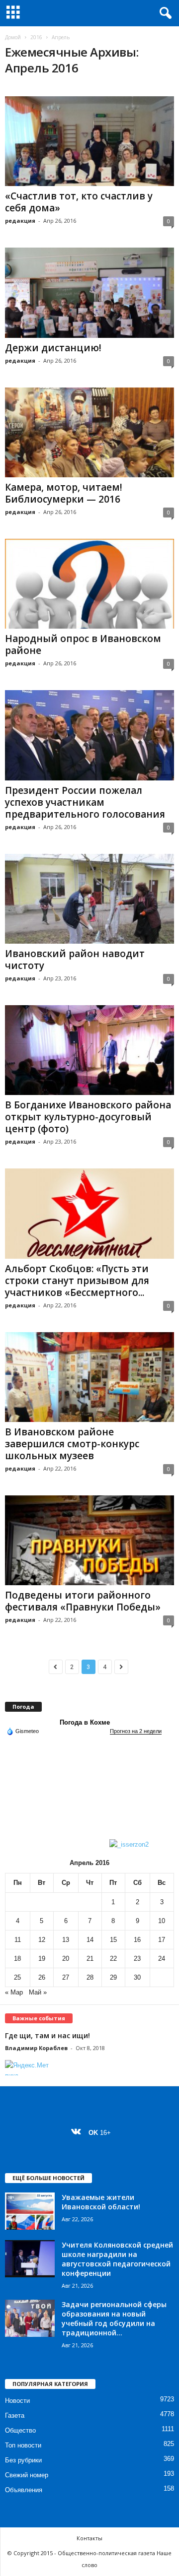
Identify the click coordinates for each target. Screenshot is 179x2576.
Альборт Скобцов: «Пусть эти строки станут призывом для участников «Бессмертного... (77, 1281)
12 (42, 1940)
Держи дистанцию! (53, 348)
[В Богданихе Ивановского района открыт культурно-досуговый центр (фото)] (89, 1050)
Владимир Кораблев (36, 2048)
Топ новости (23, 2445)
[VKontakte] (78, 2133)
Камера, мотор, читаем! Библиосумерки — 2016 (64, 493)
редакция (20, 221)
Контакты (89, 2538)
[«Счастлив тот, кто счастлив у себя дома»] (89, 141)
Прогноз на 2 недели (136, 1731)
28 (90, 1977)
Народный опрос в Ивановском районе (83, 644)
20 (66, 1959)
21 (90, 1959)
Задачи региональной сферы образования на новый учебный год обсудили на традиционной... (114, 2318)
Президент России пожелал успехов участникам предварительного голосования (85, 802)
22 (113, 1959)
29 (113, 1977)
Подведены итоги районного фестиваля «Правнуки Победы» (83, 1601)
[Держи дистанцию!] (89, 292)
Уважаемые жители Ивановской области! (101, 2202)
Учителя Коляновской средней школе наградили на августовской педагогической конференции (117, 2259)
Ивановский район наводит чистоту (75, 960)
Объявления (24, 2490)
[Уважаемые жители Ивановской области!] (30, 2211)
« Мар (14, 1992)
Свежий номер (27, 2475)
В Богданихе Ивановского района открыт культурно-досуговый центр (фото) (88, 1117)
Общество (20, 2430)
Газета (15, 2415)
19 (42, 1959)
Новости (17, 2401)
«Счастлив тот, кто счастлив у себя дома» (79, 202)
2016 (36, 37)
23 (137, 1959)
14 (90, 1940)
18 (17, 1959)
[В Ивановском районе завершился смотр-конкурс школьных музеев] (89, 1377)
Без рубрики (23, 2460)
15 (113, 1940)
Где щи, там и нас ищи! (47, 2035)
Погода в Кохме (85, 1722)
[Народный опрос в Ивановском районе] (89, 584)
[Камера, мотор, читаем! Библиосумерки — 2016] (89, 432)
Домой (13, 37)
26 (42, 1977)
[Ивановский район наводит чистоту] (89, 899)
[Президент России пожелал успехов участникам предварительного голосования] (89, 735)
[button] (164, 13)
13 (66, 1940)
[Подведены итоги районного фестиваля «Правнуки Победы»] (89, 1540)
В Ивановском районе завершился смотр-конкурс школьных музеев (72, 1444)
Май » (38, 1992)
